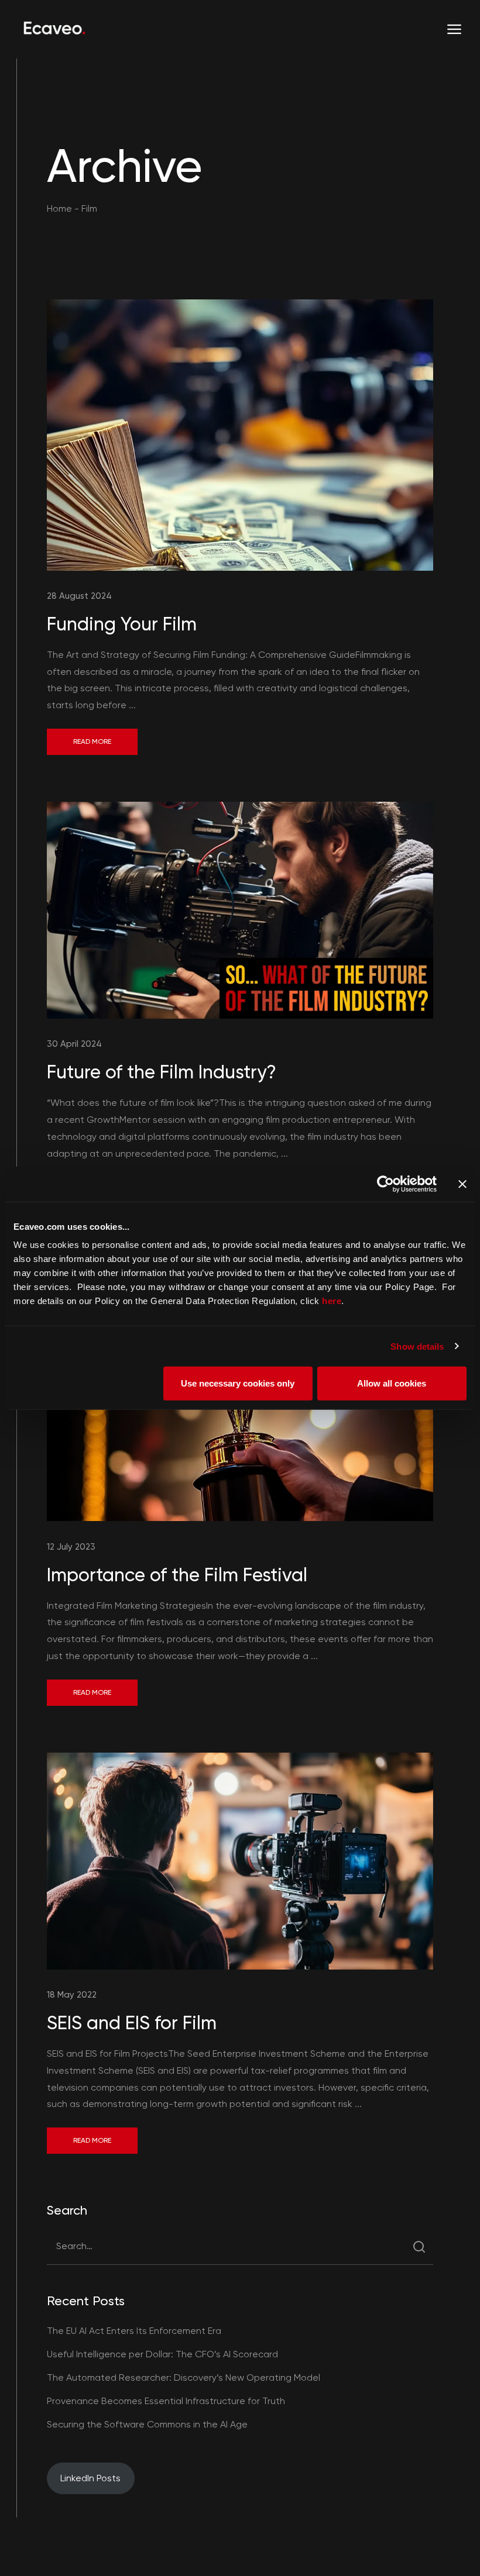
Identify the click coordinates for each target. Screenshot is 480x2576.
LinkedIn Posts (90, 2478)
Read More (92, 742)
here (332, 1301)
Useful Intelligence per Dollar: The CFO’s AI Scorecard (162, 2354)
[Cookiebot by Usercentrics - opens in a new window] (385, 1184)
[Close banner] (462, 1184)
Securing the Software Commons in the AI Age (147, 2424)
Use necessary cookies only (238, 1383)
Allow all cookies (392, 1383)
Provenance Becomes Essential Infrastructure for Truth (166, 2401)
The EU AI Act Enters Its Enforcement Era (134, 2331)
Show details (417, 1346)
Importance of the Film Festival (177, 1575)
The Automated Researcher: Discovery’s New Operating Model (184, 2377)
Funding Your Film (122, 624)
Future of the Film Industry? (162, 1072)
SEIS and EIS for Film (132, 2023)
